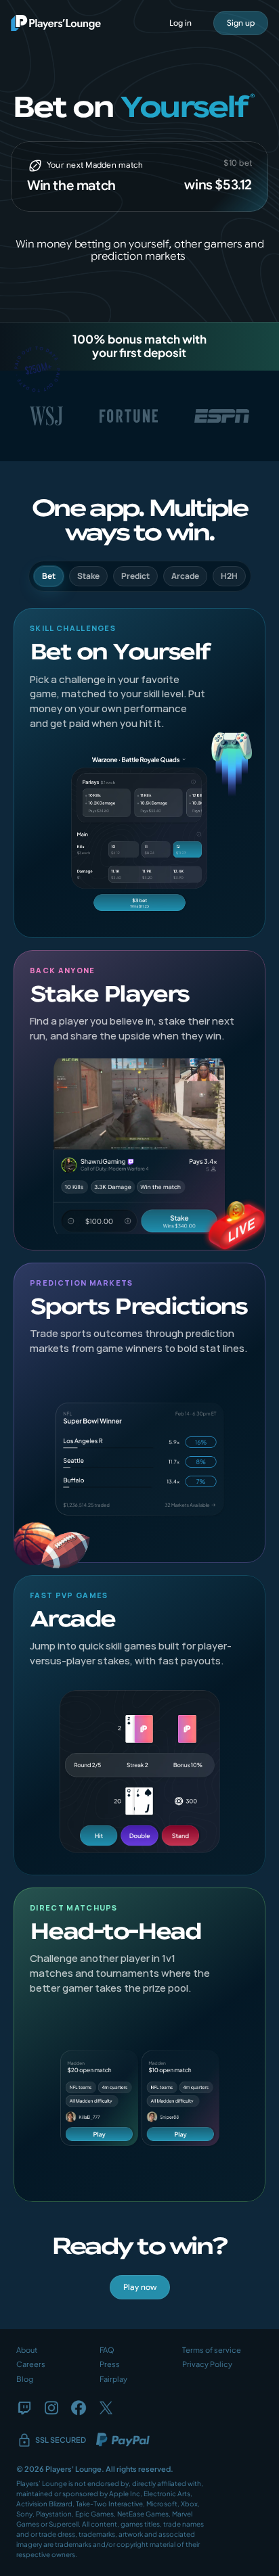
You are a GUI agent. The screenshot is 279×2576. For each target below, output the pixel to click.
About (27, 2350)
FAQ (107, 2350)
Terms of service (212, 2350)
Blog (25, 2379)
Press (110, 2364)
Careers (31, 2364)
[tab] (49, 576)
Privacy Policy (207, 2364)
